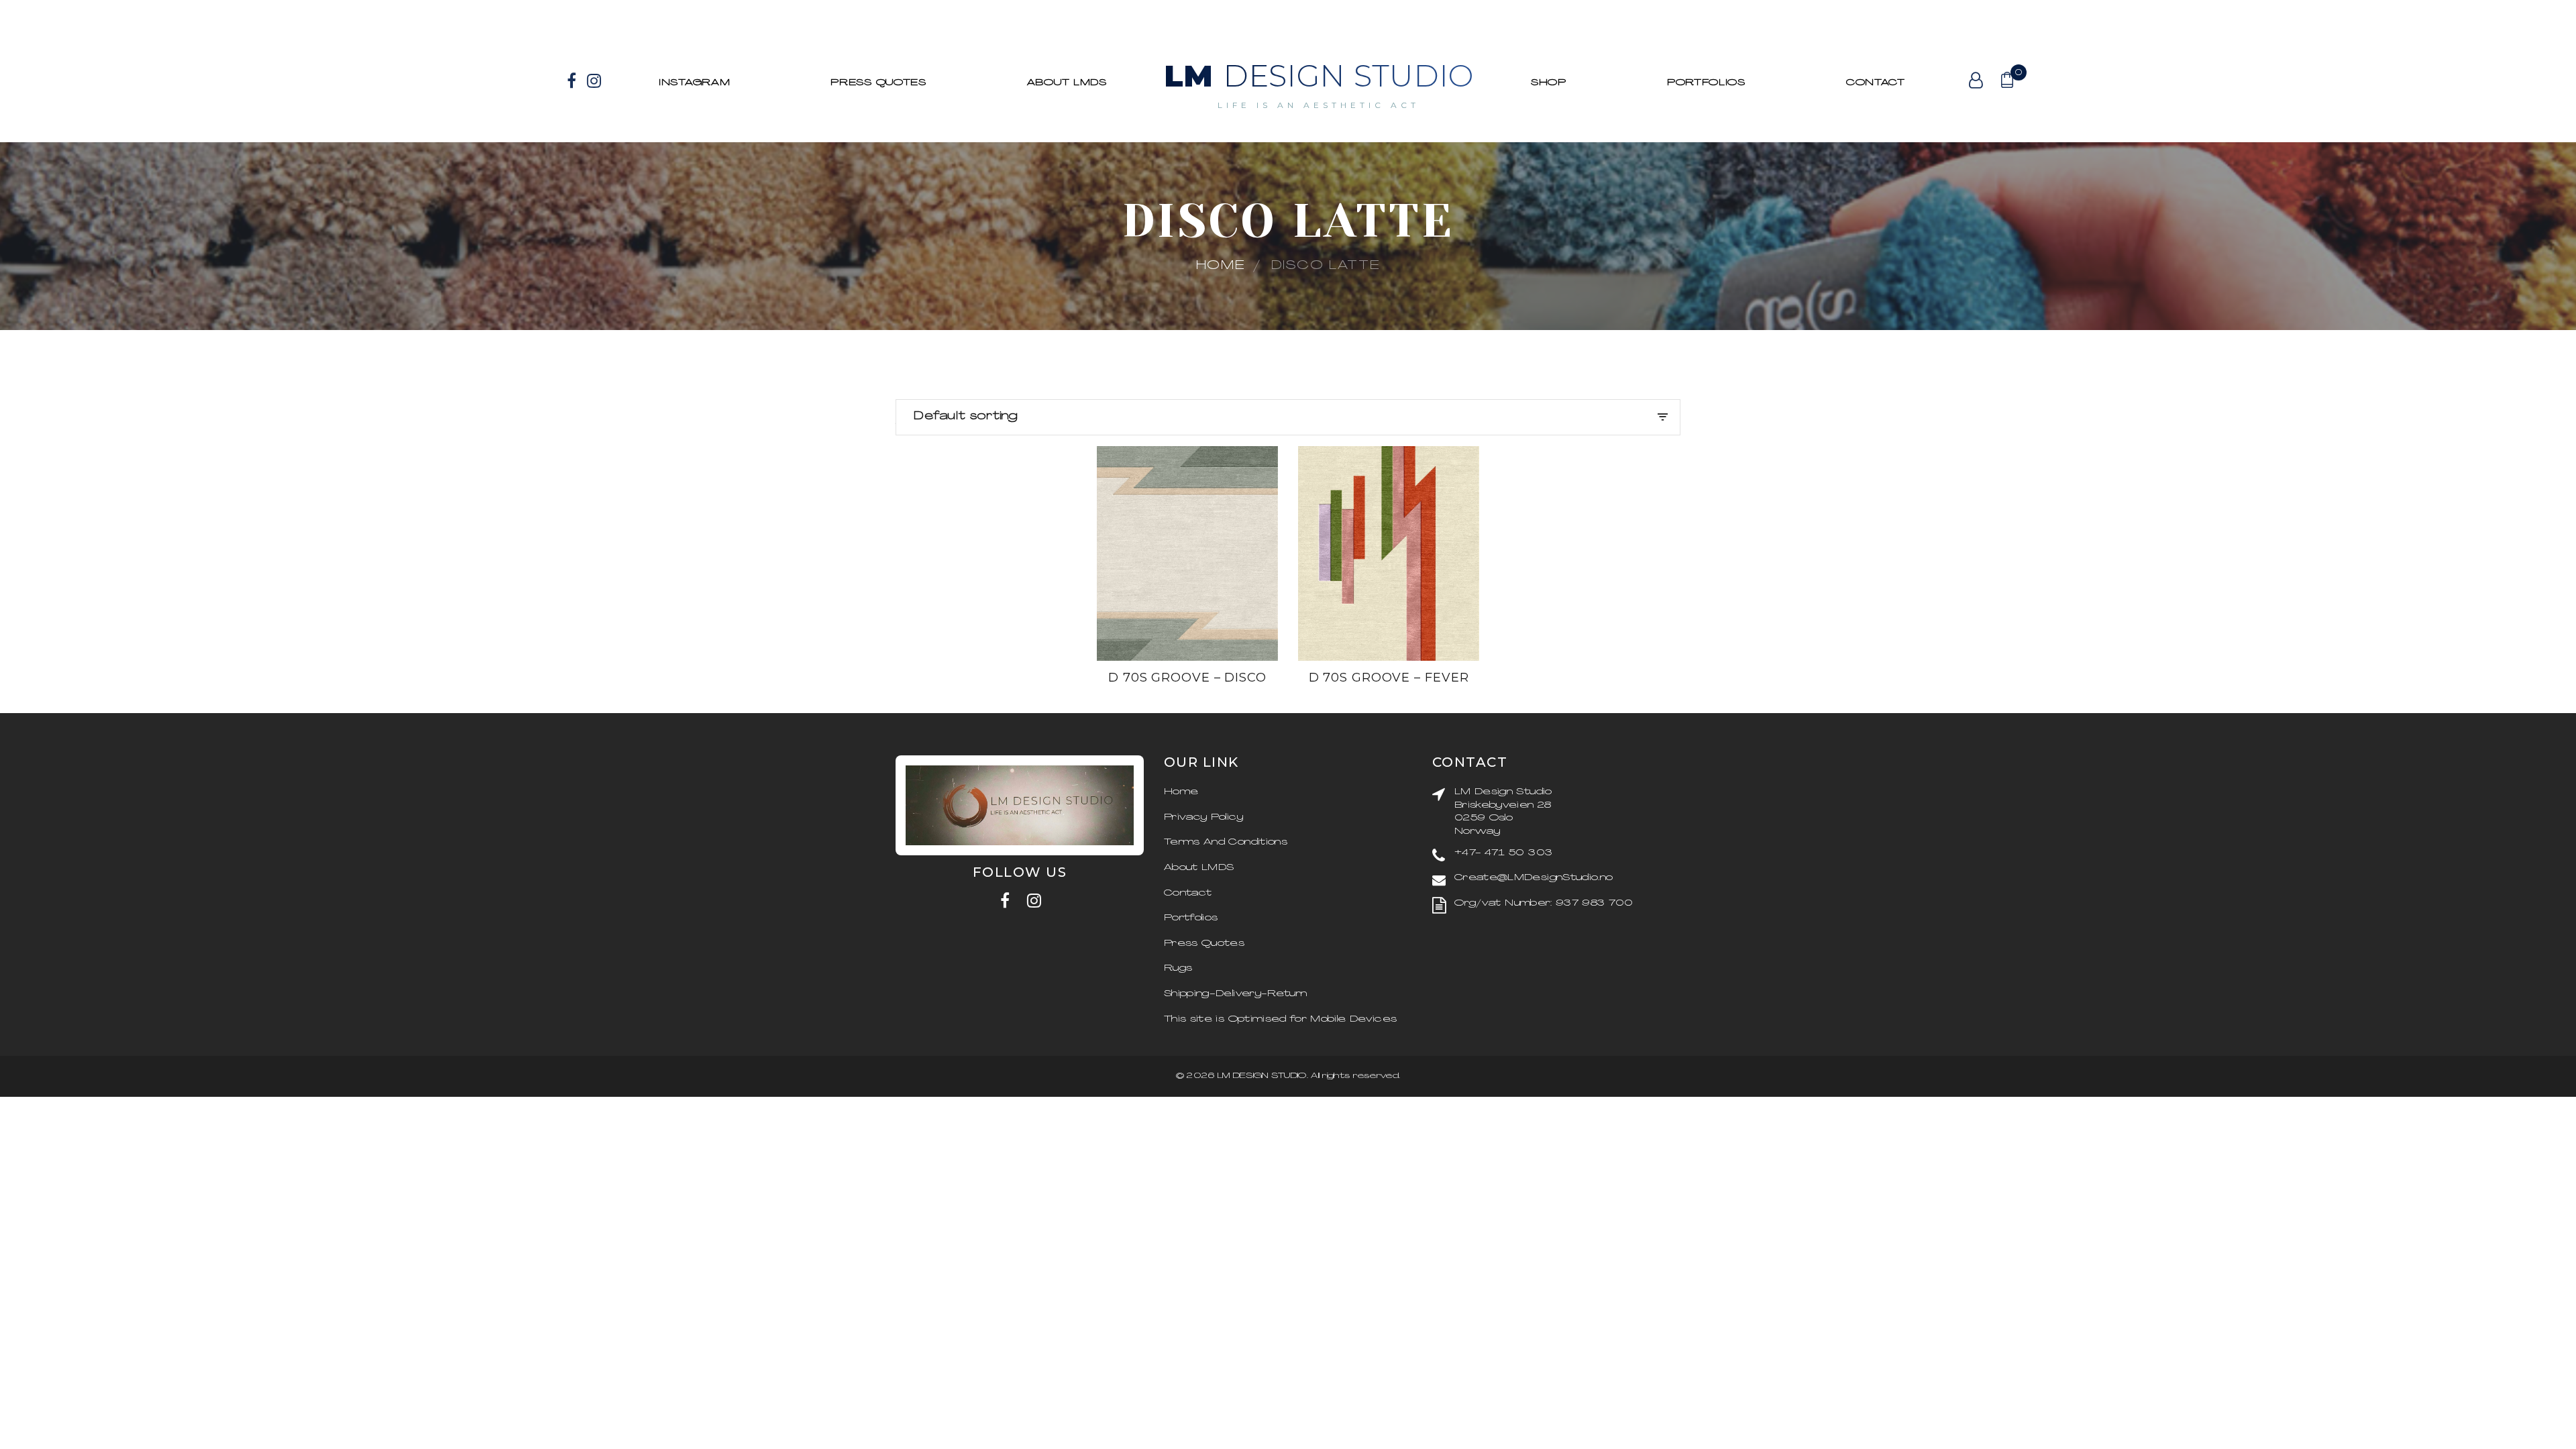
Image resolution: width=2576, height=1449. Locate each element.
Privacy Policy (1203, 817)
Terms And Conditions (1226, 842)
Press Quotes (878, 83)
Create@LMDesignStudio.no (1534, 878)
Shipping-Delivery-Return (1235, 994)
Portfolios (1191, 918)
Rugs (1178, 968)
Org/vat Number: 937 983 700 (1544, 903)
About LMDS (1067, 83)
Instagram (694, 83)
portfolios (1706, 83)
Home (1221, 266)
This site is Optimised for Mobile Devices (1280, 1019)
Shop (1549, 83)
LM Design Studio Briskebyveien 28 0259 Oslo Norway (1503, 812)
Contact (1876, 83)
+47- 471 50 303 (1503, 853)
